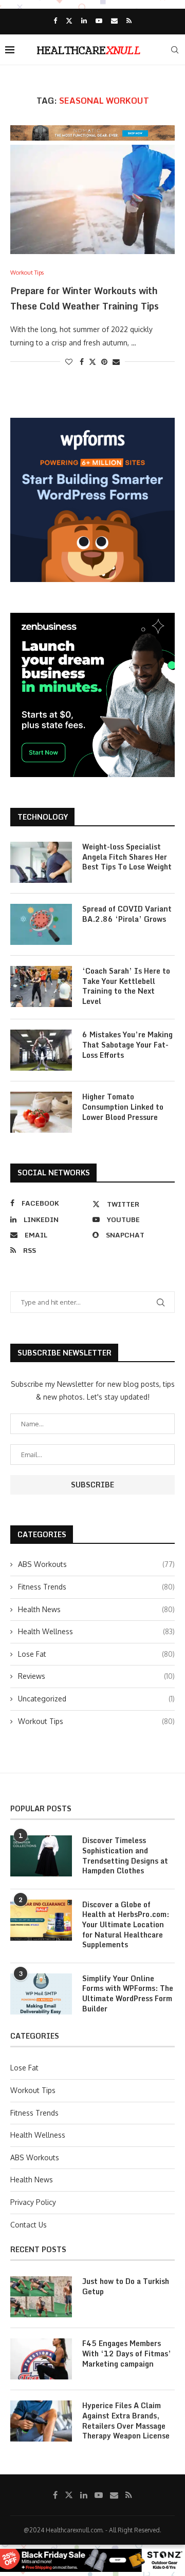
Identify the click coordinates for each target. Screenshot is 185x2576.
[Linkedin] (84, 21)
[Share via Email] (116, 362)
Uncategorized (96, 1699)
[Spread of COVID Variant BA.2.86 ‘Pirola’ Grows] (41, 924)
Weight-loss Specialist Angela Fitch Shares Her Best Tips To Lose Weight (127, 857)
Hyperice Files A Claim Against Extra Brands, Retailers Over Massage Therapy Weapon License (126, 2420)
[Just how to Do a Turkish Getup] (41, 2297)
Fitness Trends (96, 1587)
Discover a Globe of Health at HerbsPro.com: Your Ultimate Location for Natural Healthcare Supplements (126, 1925)
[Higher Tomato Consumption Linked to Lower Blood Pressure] (41, 1112)
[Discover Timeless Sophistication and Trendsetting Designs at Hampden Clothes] (41, 1856)
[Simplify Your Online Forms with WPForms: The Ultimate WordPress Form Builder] (41, 1994)
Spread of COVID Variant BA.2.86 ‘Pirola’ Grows (127, 914)
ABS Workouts (96, 1564)
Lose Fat (96, 1654)
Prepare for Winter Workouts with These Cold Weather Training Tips (85, 298)
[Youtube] (99, 21)
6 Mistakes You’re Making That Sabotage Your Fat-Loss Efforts (127, 1045)
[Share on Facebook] (82, 362)
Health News (96, 1609)
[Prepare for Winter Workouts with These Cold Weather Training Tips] (92, 199)
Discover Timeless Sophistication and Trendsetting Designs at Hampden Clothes (125, 1855)
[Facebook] (55, 21)
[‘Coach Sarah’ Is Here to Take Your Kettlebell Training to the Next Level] (41, 986)
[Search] (175, 50)
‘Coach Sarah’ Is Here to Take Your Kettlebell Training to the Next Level (126, 986)
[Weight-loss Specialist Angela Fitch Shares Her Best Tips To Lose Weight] (41, 862)
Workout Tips (96, 1721)
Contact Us (29, 2225)
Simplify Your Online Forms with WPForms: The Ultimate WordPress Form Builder (128, 1993)
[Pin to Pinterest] (104, 362)
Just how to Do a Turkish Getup (126, 2286)
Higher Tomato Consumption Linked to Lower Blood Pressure (123, 1107)
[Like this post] (69, 362)
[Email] (114, 21)
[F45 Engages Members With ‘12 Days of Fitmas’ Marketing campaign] (41, 2359)
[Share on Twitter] (92, 362)
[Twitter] (69, 21)
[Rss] (129, 21)
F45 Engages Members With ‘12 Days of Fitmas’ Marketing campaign (127, 2354)
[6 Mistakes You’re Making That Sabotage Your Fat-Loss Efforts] (41, 1050)
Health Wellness (96, 1631)
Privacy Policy (33, 2202)
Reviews (96, 1676)
